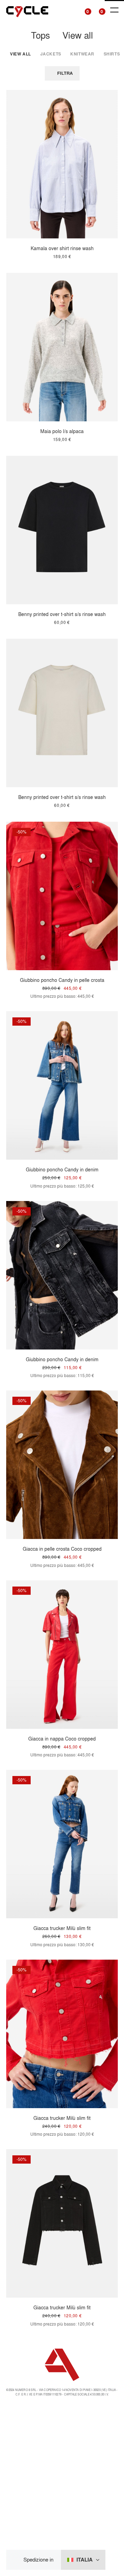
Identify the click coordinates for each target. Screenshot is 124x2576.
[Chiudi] (17, 2560)
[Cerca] (71, 10)
